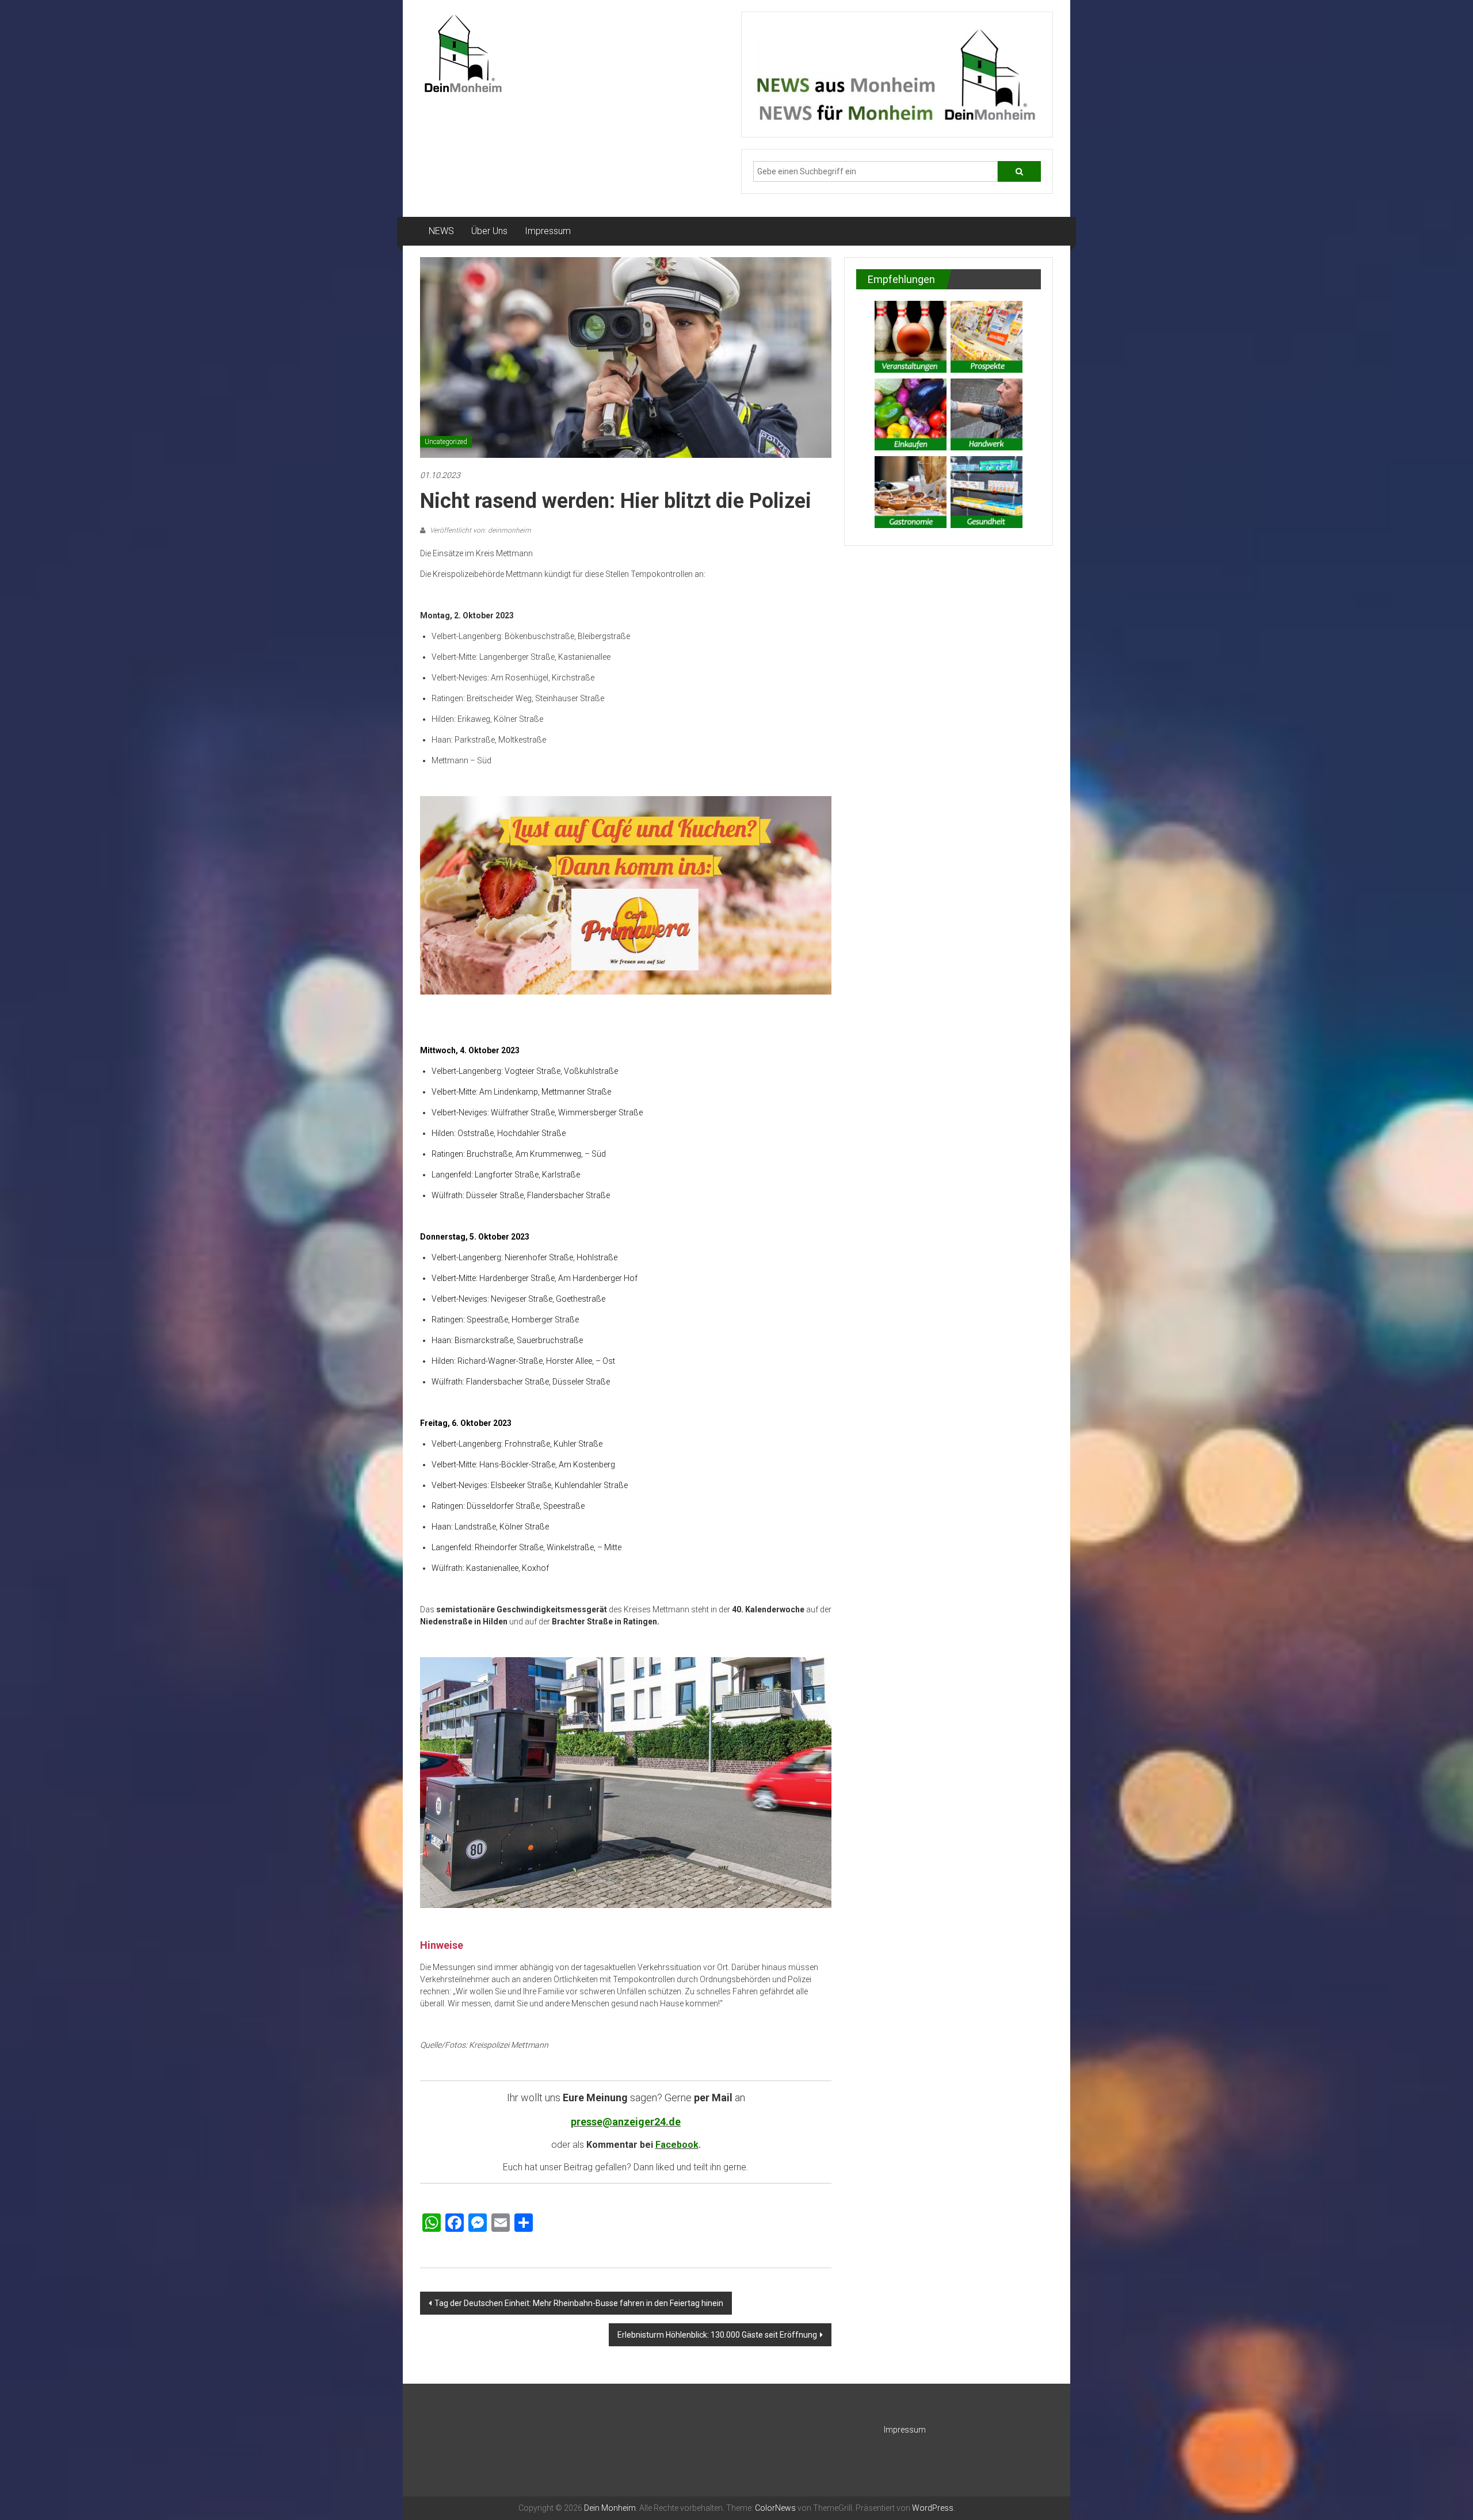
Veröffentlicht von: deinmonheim (480, 530)
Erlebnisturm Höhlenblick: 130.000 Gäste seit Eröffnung (717, 2335)
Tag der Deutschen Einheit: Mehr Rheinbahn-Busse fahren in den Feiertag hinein (579, 2303)
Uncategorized (446, 442)
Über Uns (489, 231)
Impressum (548, 231)
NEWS (441, 231)
